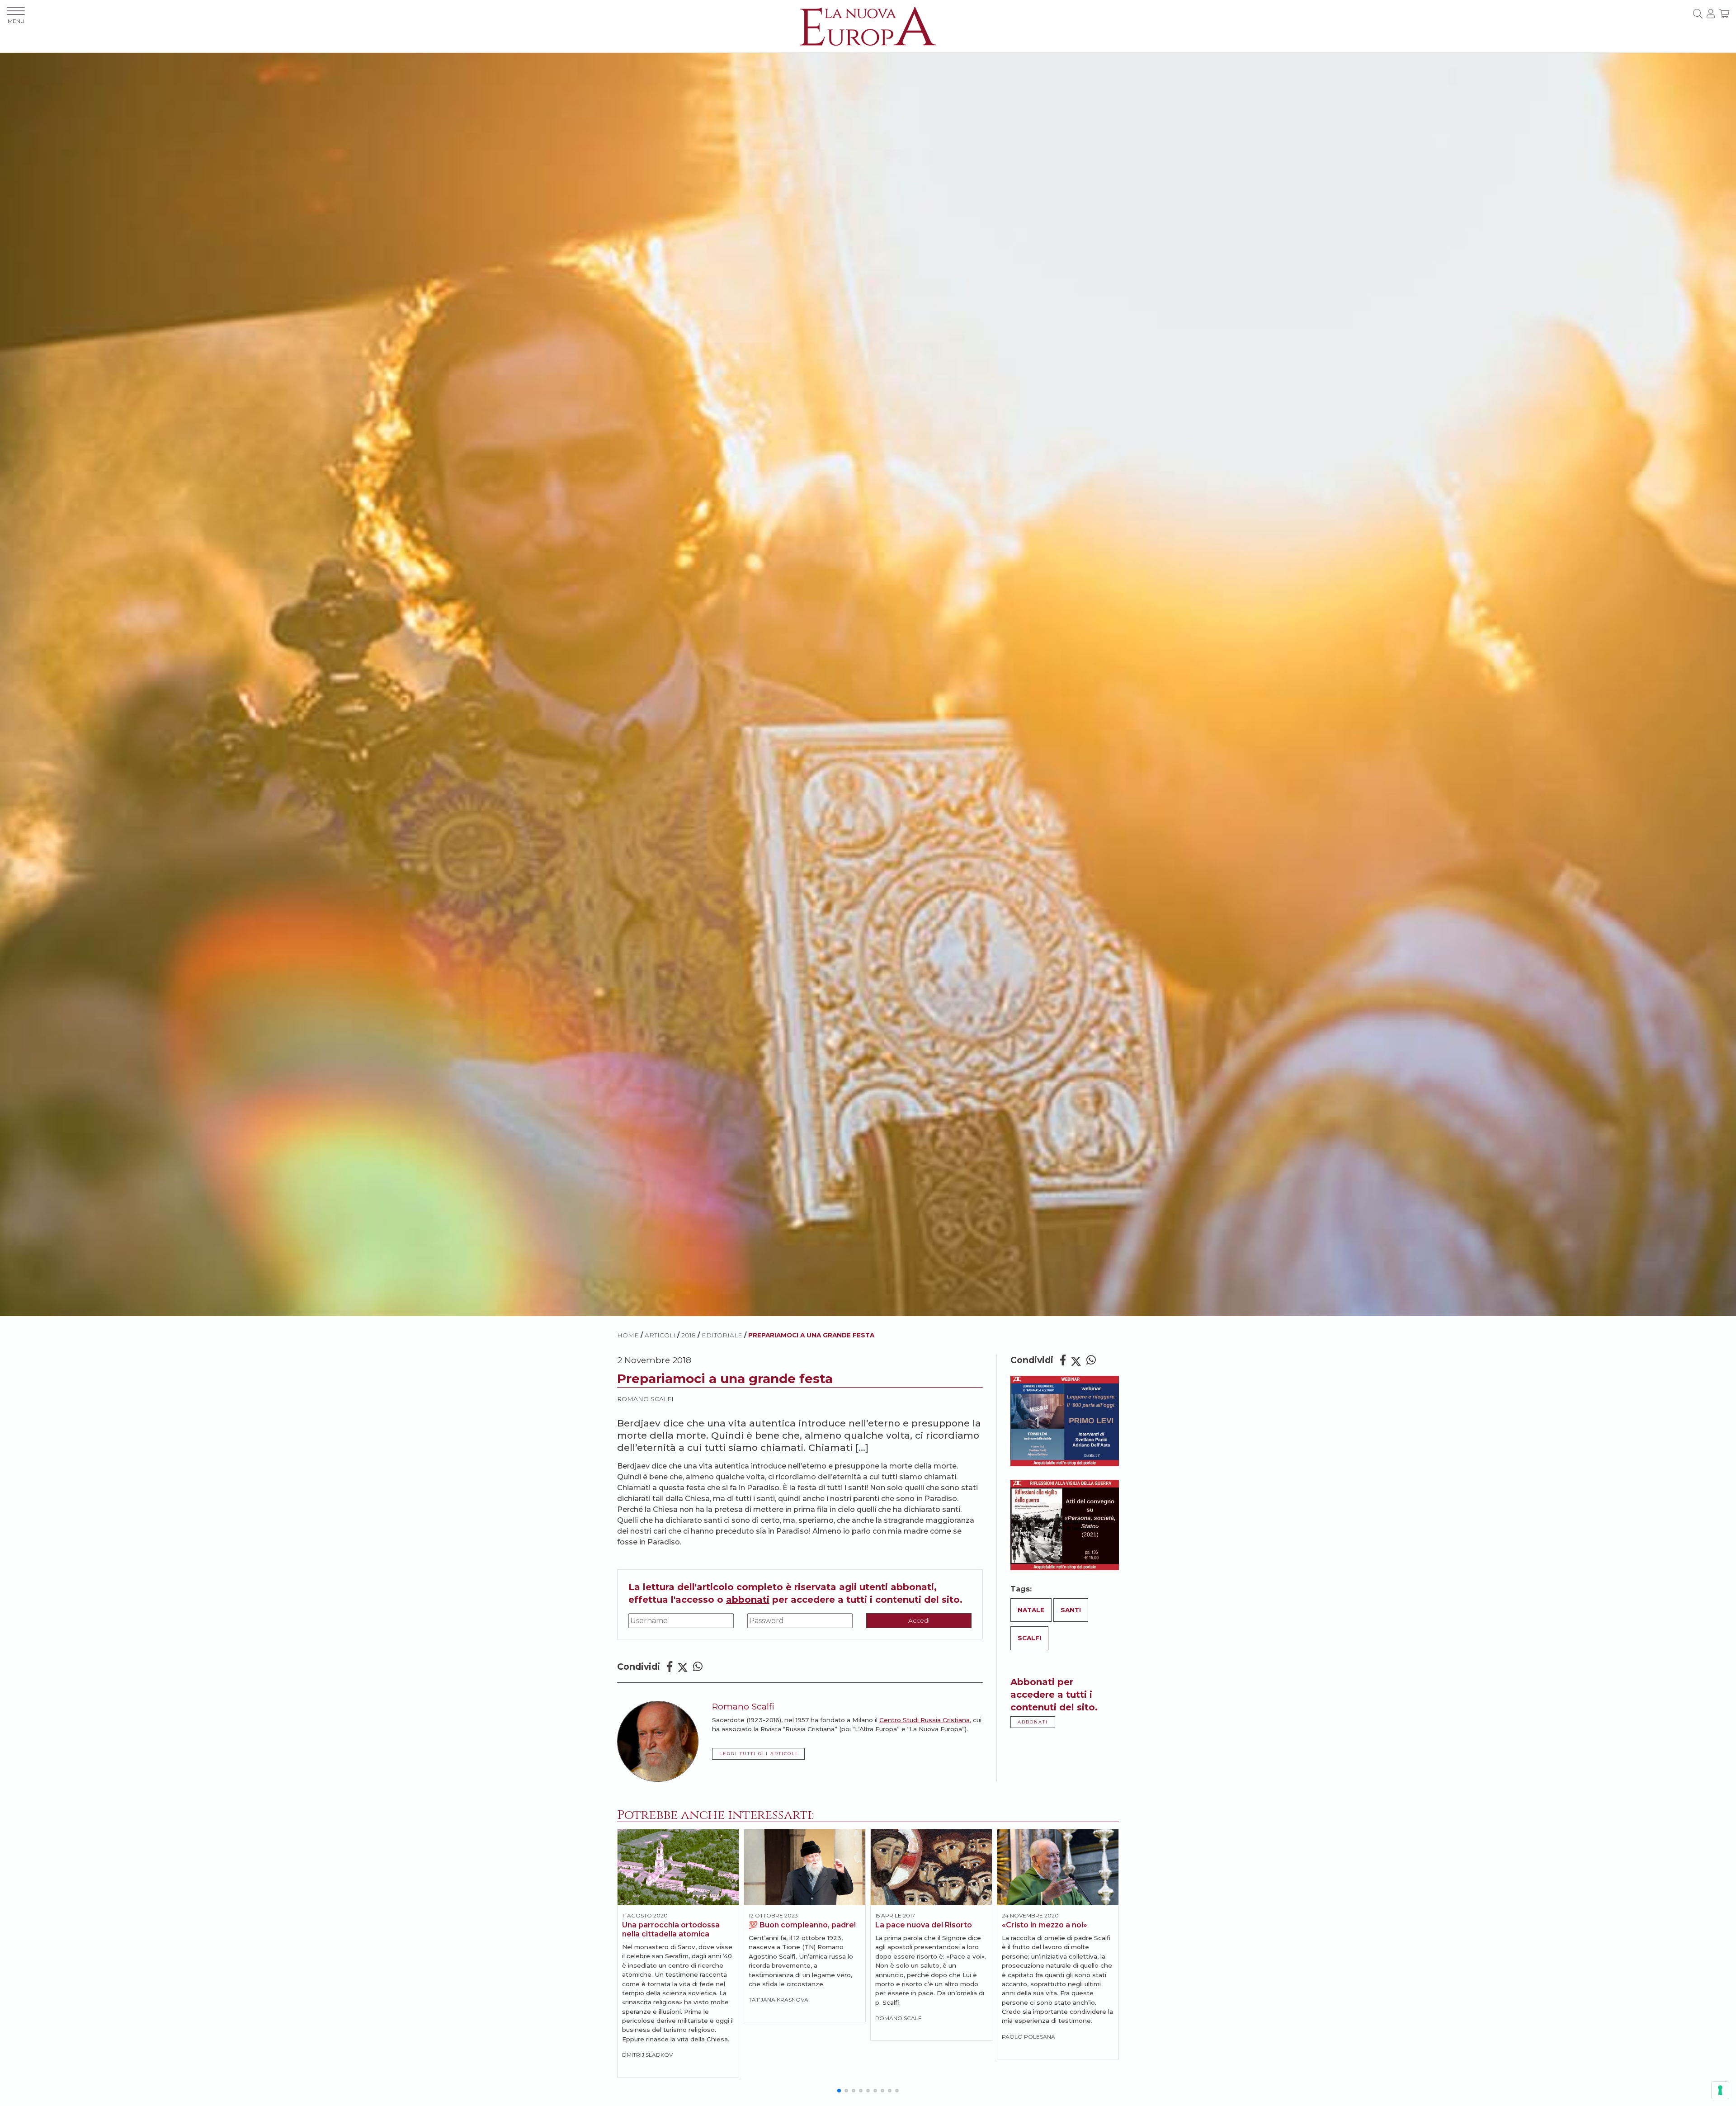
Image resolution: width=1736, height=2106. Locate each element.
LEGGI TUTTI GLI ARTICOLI (758, 1754)
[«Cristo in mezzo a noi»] (1058, 1867)
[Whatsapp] (698, 1667)
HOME (628, 1335)
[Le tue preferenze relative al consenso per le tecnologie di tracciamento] (1720, 2090)
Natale (1031, 1610)
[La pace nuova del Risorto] (931, 1867)
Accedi (919, 1620)
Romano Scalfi (645, 1399)
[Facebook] (670, 1667)
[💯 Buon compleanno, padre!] (805, 1867)
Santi (1071, 1610)
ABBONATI (1033, 1722)
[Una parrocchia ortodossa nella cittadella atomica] (678, 1867)
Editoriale (722, 1335)
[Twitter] (683, 1667)
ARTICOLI (660, 1335)
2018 (689, 1335)
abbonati (748, 1600)
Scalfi (1029, 1638)
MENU (16, 21)
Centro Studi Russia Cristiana (925, 1720)
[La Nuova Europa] (868, 26)
